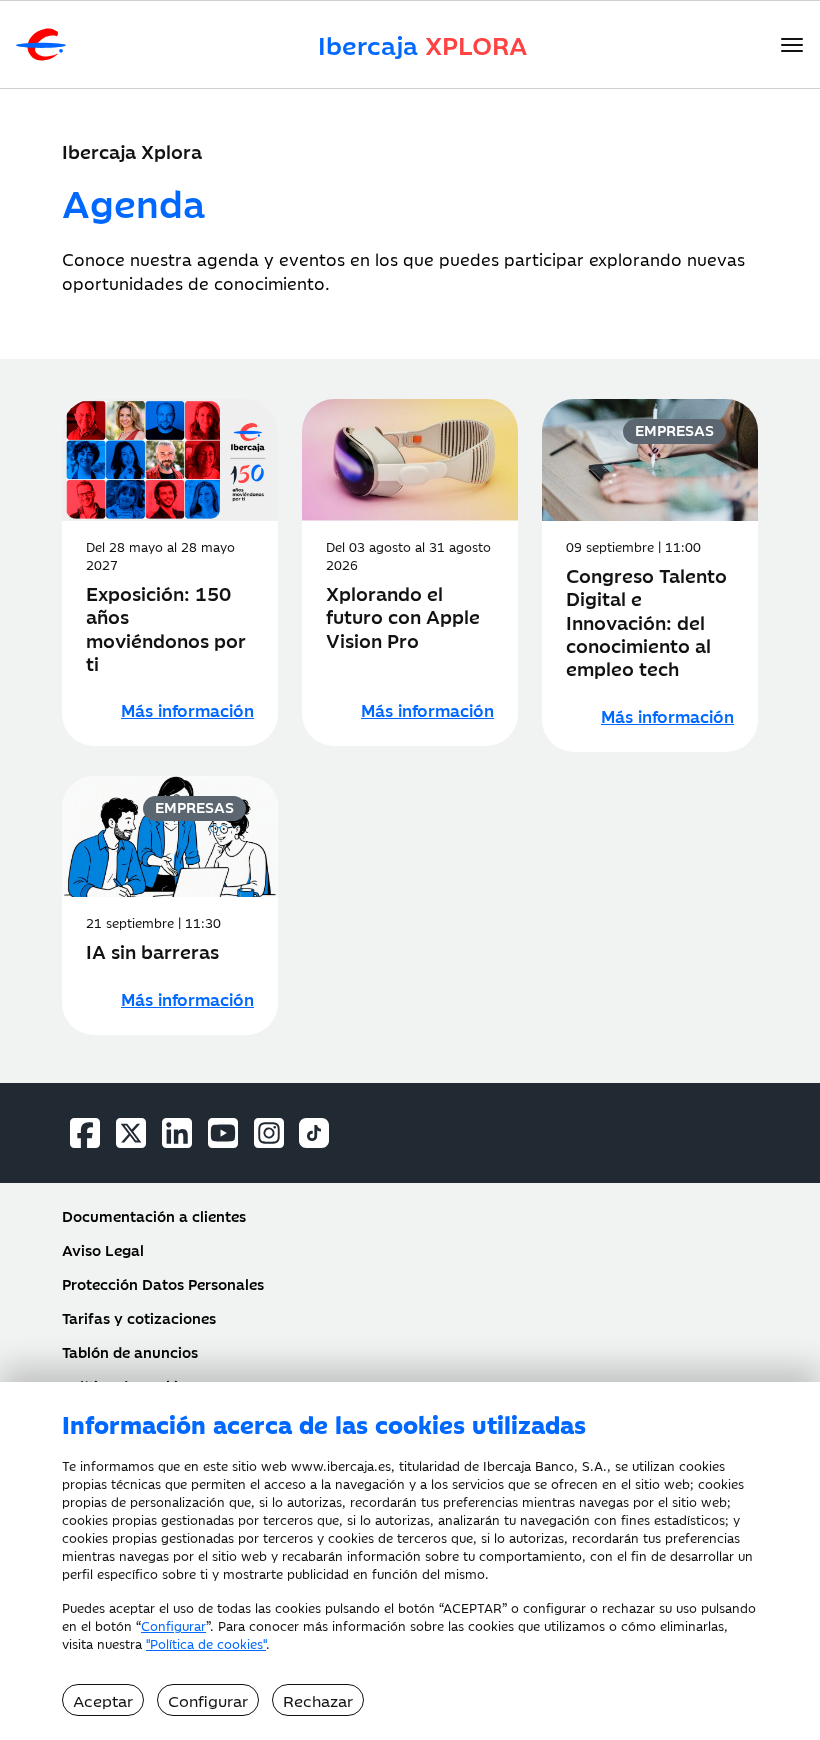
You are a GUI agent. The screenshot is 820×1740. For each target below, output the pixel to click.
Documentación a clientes (154, 1216)
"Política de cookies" (206, 1643)
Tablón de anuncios (130, 1352)
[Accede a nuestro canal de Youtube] (223, 1133)
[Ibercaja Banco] (33, 44)
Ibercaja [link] (423, 44)
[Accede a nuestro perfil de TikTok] (314, 1133)
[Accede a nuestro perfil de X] (131, 1133)
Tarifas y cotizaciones (139, 1318)
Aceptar (103, 1700)
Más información (187, 710)
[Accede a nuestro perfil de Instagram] (269, 1133)
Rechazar (318, 1700)
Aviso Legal (103, 1250)
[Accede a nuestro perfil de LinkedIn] (177, 1133)
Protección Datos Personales (163, 1284)
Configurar (173, 1625)
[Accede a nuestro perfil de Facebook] (85, 1133)
